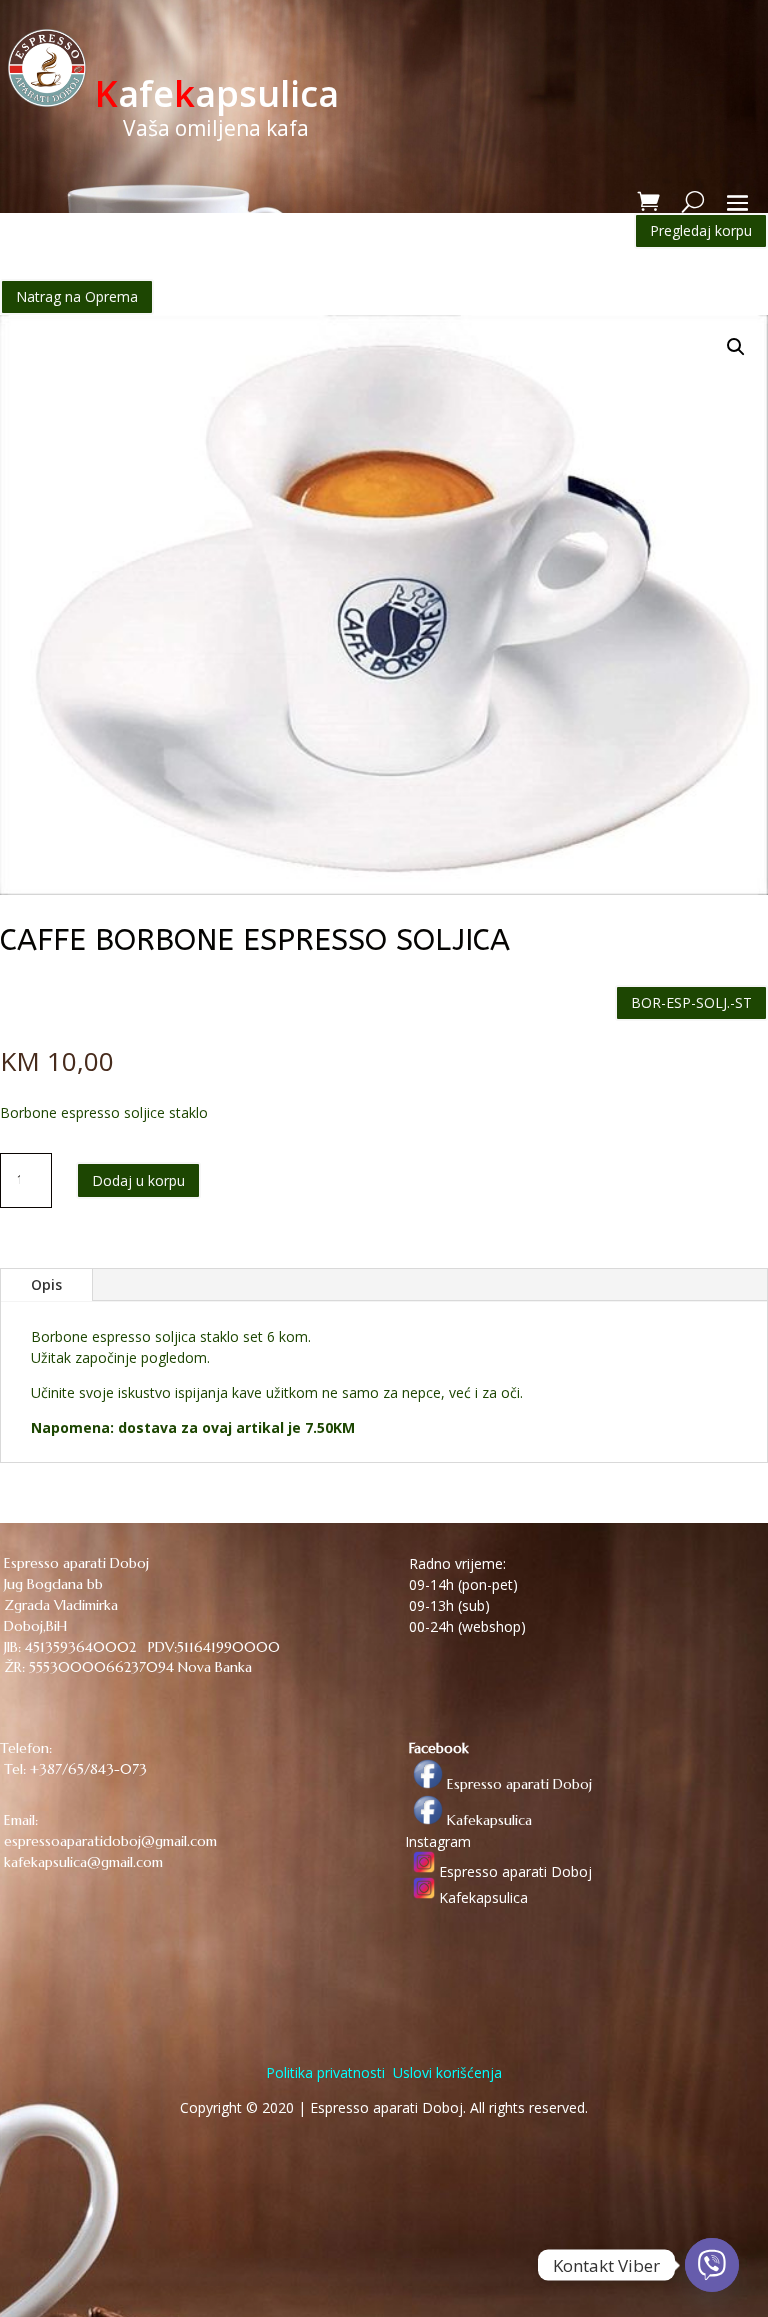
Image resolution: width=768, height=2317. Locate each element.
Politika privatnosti (325, 2072)
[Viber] (712, 2265)
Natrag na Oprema (77, 296)
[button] (736, 347)
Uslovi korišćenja (445, 2072)
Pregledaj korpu (701, 230)
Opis (46, 1284)
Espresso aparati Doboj (517, 1784)
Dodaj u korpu (138, 1180)
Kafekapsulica (487, 1820)
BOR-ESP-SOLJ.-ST (691, 1002)
